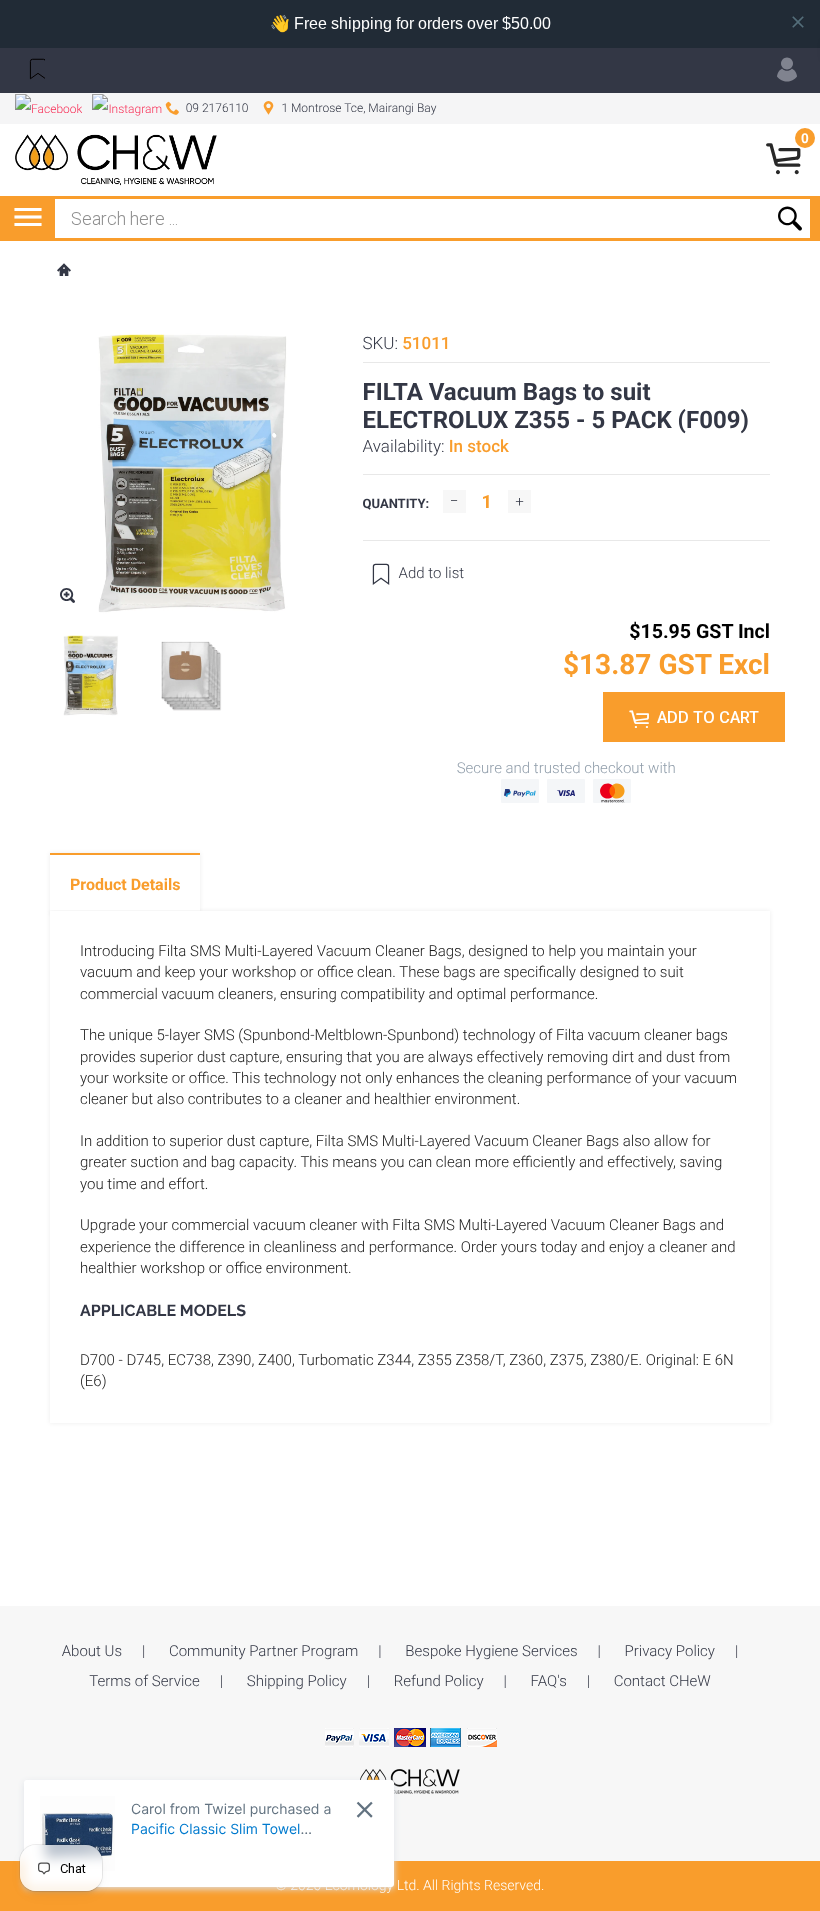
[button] (35, 68)
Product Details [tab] (125, 884)
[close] (364, 1809)
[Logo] (116, 160)
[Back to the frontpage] (63, 272)
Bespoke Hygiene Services (491, 1651)
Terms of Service (144, 1681)
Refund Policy (439, 1681)
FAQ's (549, 1681)
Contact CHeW (662, 1681)
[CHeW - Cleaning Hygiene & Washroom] (410, 1780)
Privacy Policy (670, 1651)
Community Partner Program (263, 1651)
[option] (90, 675)
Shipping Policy (297, 1681)
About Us (92, 1651)
